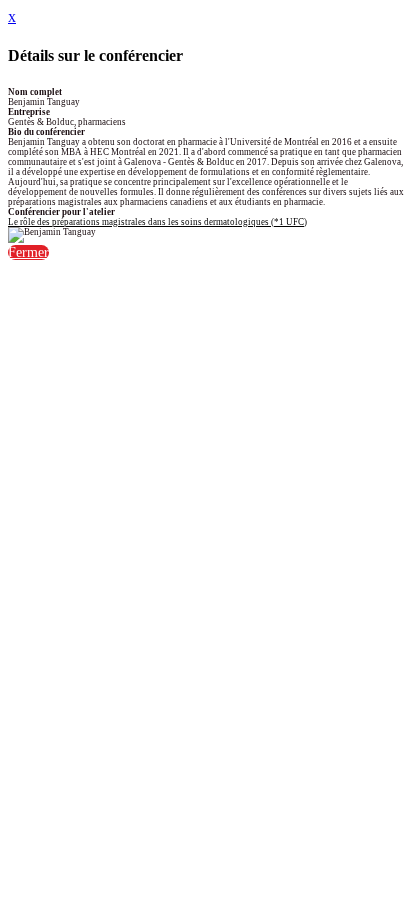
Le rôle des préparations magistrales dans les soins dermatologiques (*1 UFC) (157, 222)
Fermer (28, 252)
